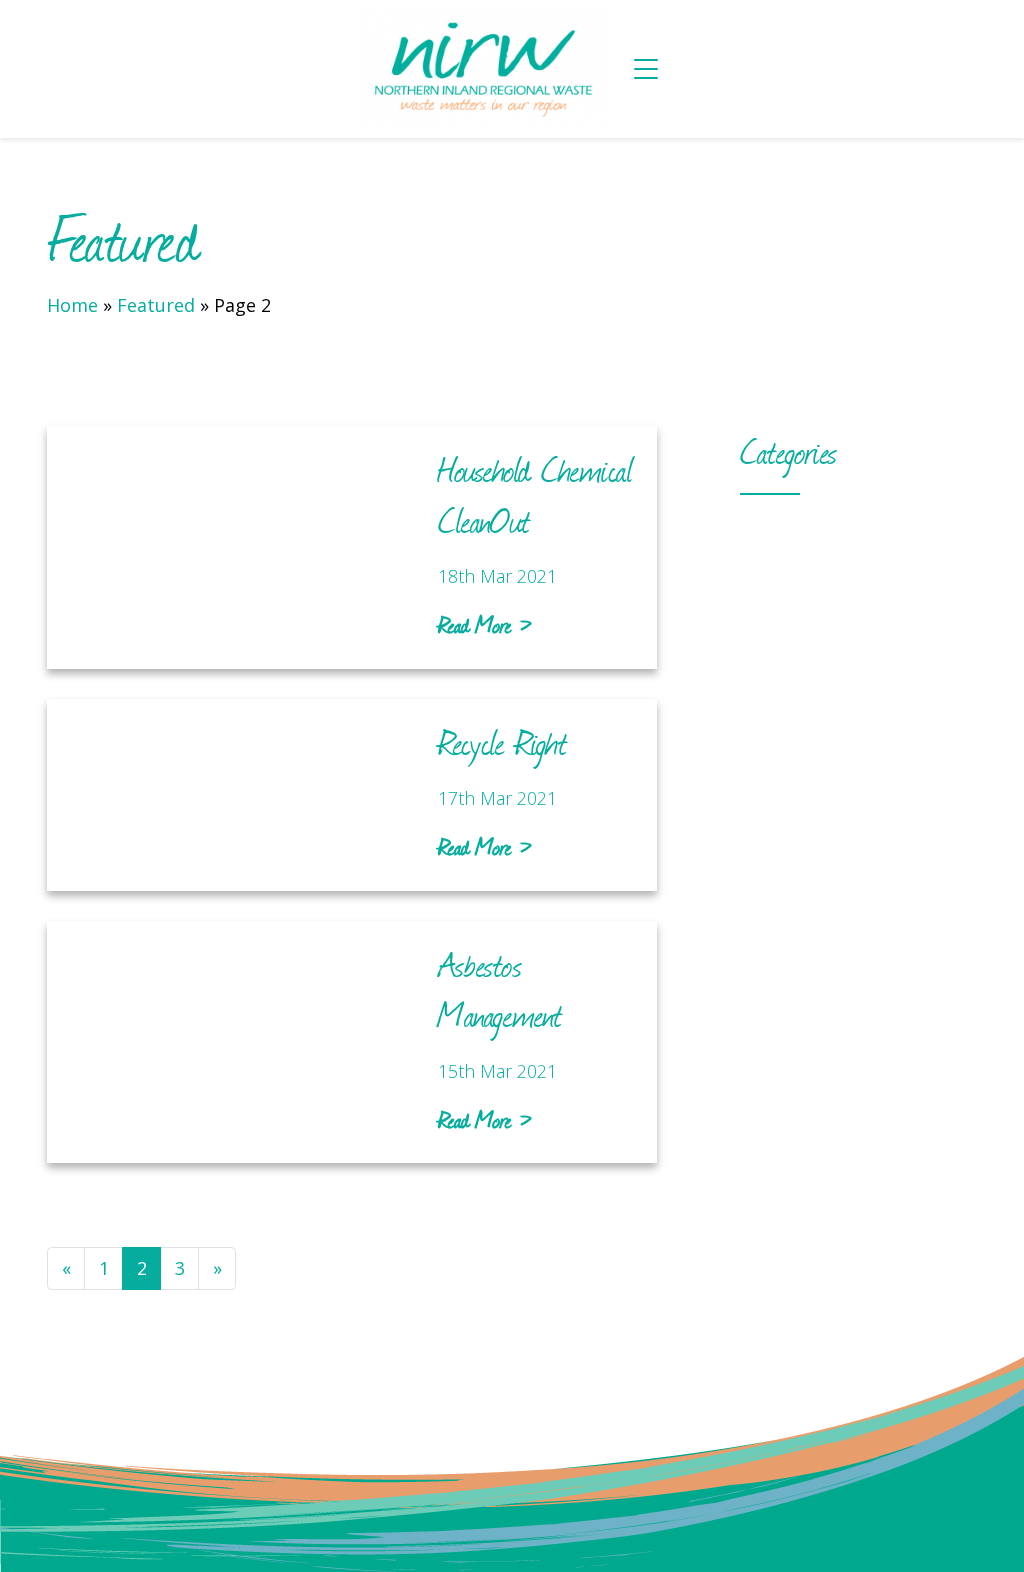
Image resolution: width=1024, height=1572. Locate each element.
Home (72, 305)
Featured (156, 305)
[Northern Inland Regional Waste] (483, 69)
